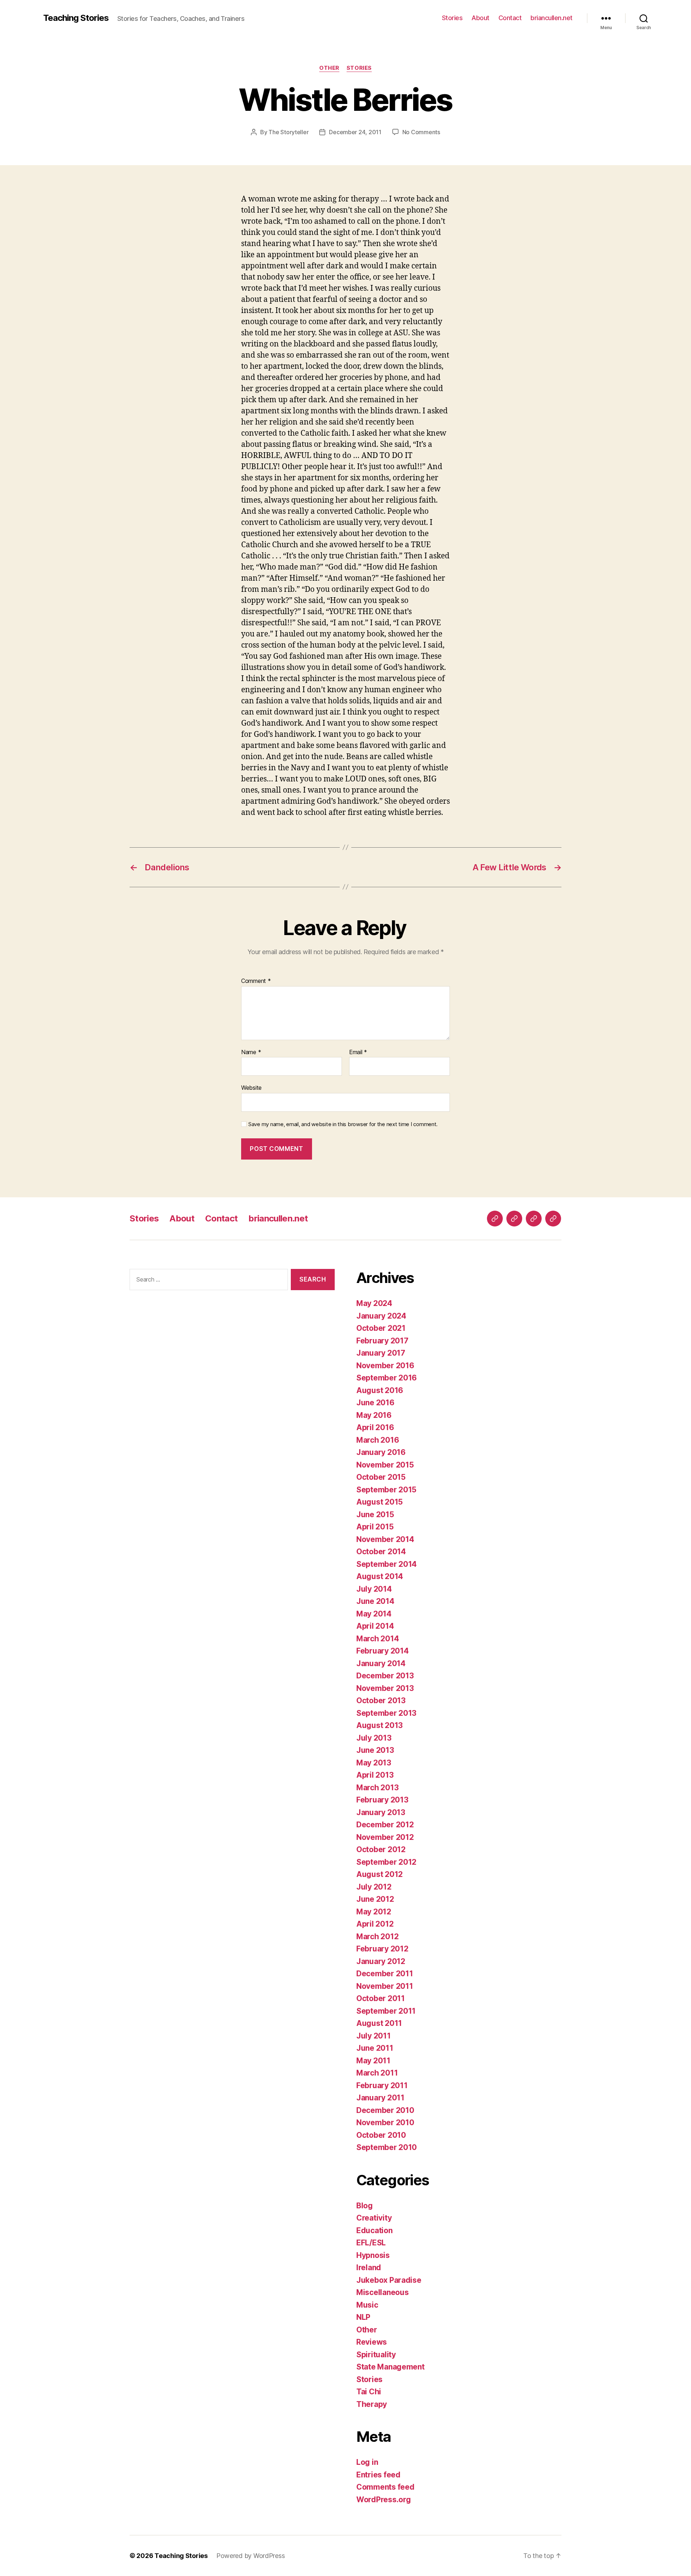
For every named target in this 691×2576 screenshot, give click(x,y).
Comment (256, 981)
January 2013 (381, 1812)
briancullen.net (552, 18)
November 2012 (385, 1837)
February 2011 (382, 2085)
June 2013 (375, 1750)
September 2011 (386, 2011)
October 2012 (381, 1849)
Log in (367, 2462)
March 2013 (377, 1788)
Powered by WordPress (251, 2556)
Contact (510, 18)
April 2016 (375, 1427)
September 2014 (387, 1564)
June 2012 (375, 1899)
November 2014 (385, 1539)
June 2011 (375, 2048)
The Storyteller (288, 132)
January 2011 (380, 2098)
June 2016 (375, 1403)
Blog (365, 2206)
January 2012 (381, 1961)
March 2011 (377, 2073)
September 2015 (386, 1490)
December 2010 (385, 2110)
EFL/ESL (371, 2243)
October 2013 (381, 1700)
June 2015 (375, 1514)
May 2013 (374, 1763)
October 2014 (381, 1552)
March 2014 (378, 1639)
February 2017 (382, 1341)
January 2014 (381, 1663)
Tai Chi (369, 2392)
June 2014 (375, 1601)
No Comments (421, 132)
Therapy (372, 2404)
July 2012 (374, 1887)
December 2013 (385, 1676)
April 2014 (375, 1626)
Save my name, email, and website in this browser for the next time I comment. (343, 1124)
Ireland (369, 2267)
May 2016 (374, 1415)
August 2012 (380, 1874)
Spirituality (376, 2355)
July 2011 (374, 2036)
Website (251, 1088)
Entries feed (378, 2475)
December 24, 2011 (355, 132)
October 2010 (381, 2135)
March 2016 (378, 1440)
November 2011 (385, 1986)
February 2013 (382, 1800)
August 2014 (380, 1576)
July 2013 (374, 1738)
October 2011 (381, 1998)
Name (251, 1052)
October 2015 (381, 1477)
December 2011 (385, 1974)
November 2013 (385, 1688)
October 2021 (381, 1328)
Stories (452, 18)
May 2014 (374, 1614)
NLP (363, 2317)
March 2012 (377, 1936)
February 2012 (382, 1949)
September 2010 (387, 2147)
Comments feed (385, 2487)
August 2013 (380, 1725)
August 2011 (379, 2023)
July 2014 (374, 1589)
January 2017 (381, 1353)
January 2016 (381, 1452)
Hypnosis (373, 2255)
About (480, 18)
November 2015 (385, 1465)
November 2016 (385, 1366)
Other (329, 68)
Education (374, 2230)
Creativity (374, 2218)
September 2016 (387, 1378)
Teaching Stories (76, 18)
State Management (390, 2367)
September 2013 (386, 1713)
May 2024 (374, 1303)
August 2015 (380, 1502)
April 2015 (375, 1527)
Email (358, 1052)
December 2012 (385, 1825)
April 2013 (375, 1775)
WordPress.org (384, 2500)
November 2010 (385, 2123)
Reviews (372, 2342)
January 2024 (381, 1316)
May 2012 (374, 1912)
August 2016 (380, 1390)
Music (367, 2305)
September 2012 (386, 1862)
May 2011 (373, 2061)
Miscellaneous (383, 2292)
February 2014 (383, 1651)
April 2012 (375, 1924)
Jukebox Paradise (389, 2280)
